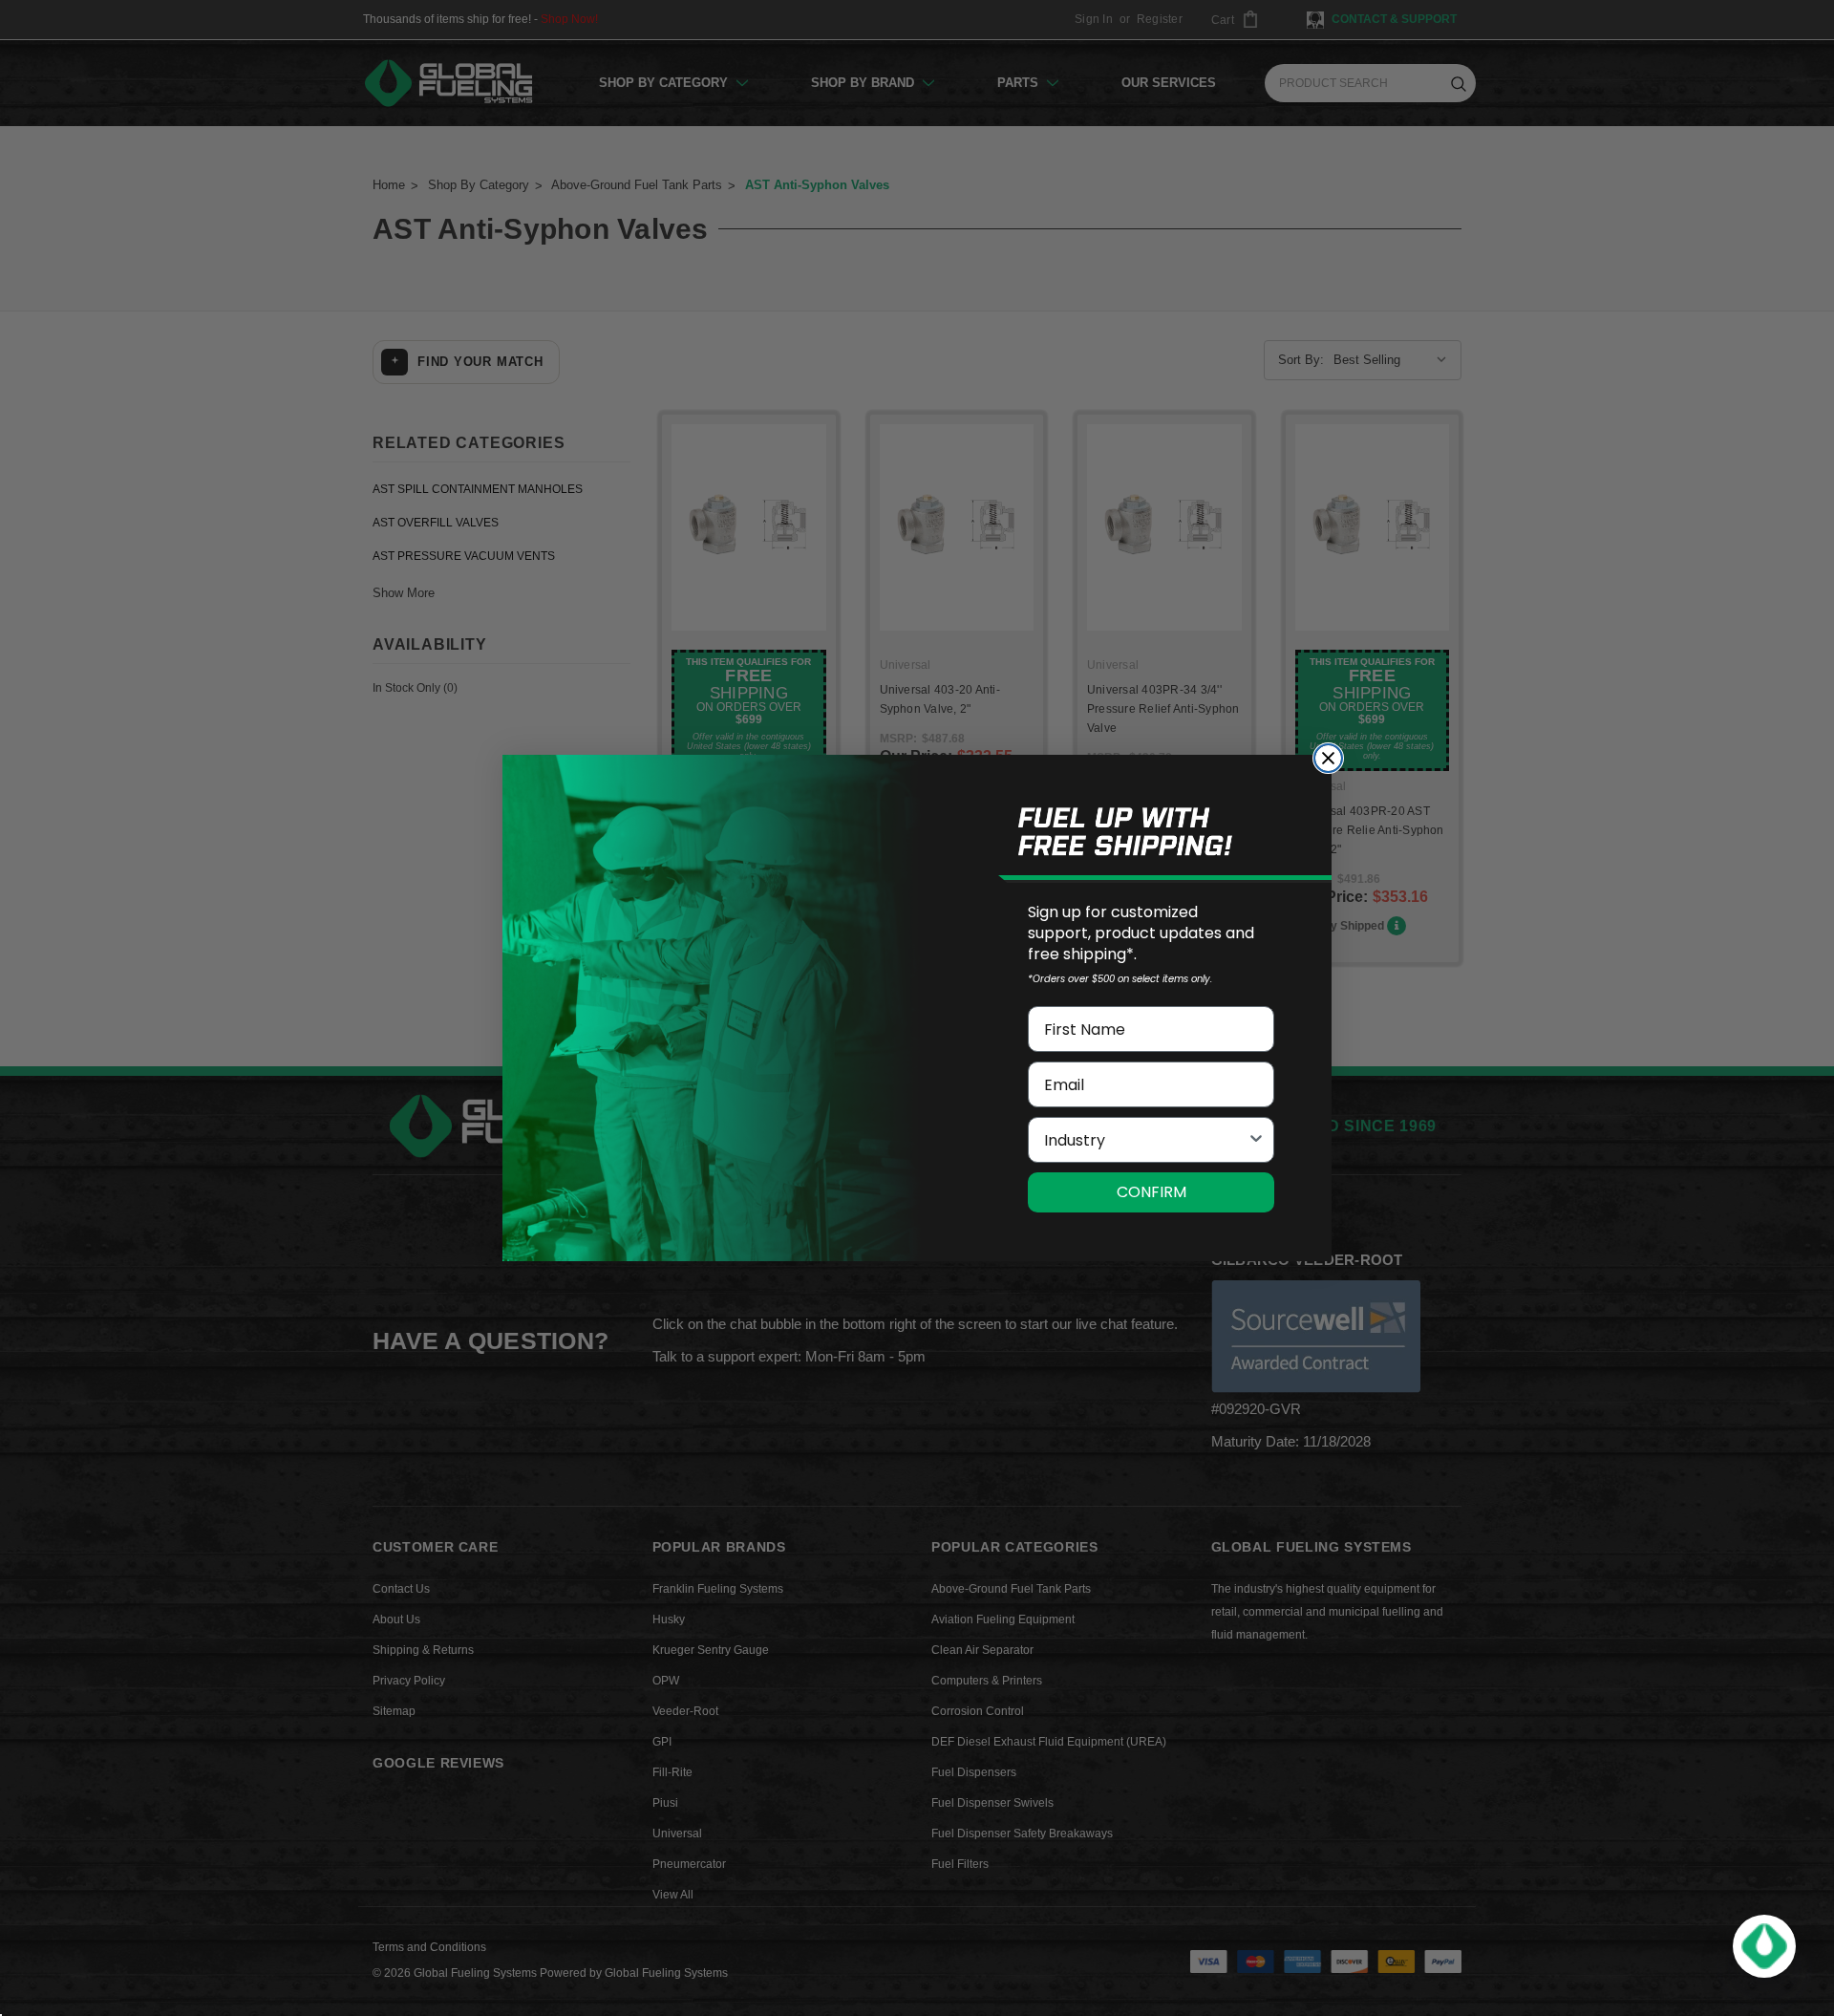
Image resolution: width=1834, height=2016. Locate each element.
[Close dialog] (1328, 758)
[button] (1764, 1946)
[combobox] (1145, 1140)
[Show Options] (1256, 1140)
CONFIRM (1152, 1192)
